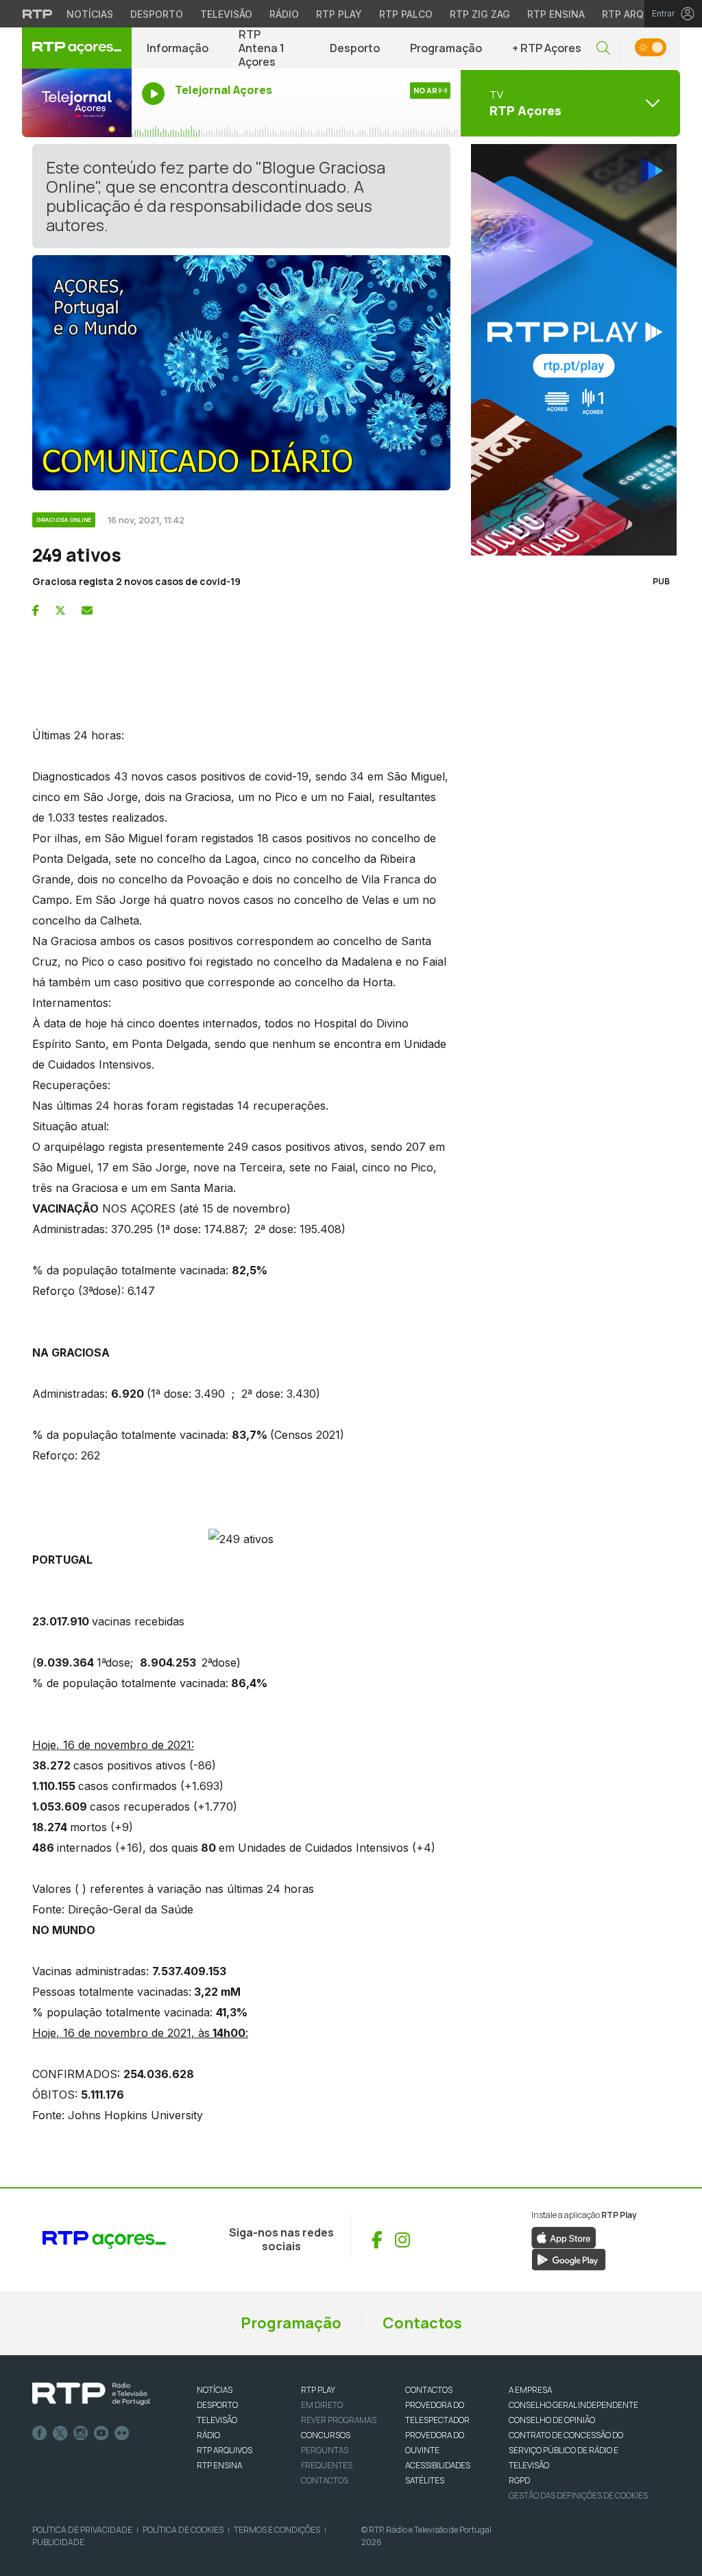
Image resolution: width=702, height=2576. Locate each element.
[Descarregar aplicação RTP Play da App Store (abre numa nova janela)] (564, 2237)
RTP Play (339, 14)
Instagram (81, 2433)
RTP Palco (406, 14)
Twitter (60, 2433)
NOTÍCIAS (215, 2390)
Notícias (90, 14)
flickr (122, 2433)
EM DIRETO (322, 2405)
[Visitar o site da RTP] (38, 14)
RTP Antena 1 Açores (262, 48)
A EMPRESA (530, 2390)
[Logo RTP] (91, 2394)
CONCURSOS (326, 2435)
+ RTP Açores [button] (547, 48)
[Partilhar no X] (60, 610)
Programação (446, 48)
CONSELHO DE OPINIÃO (552, 2420)
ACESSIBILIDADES (438, 2465)
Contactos (422, 2323)
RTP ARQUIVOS (225, 2450)
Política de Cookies (183, 2530)
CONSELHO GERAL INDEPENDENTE (573, 2405)
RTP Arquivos (638, 14)
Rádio (284, 14)
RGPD (519, 2480)
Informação (178, 48)
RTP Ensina (556, 14)
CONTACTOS (429, 2390)
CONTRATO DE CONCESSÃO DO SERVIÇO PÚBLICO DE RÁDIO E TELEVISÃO (566, 2450)
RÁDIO (208, 2435)
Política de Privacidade (82, 2530)
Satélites (425, 2480)
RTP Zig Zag (480, 14)
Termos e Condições (277, 2530)
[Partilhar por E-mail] (87, 610)
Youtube (101, 2433)
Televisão (226, 14)
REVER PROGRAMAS (339, 2420)
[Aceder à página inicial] (77, 48)
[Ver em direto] (77, 103)
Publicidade (58, 2542)
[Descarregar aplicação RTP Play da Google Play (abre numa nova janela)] (569, 2258)
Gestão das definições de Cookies (578, 2495)
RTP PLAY (318, 2390)
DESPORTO (217, 2405)
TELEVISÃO (217, 2420)
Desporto (157, 14)
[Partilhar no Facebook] (36, 610)
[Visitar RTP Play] (570, 350)
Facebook (40, 2433)
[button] (603, 48)
